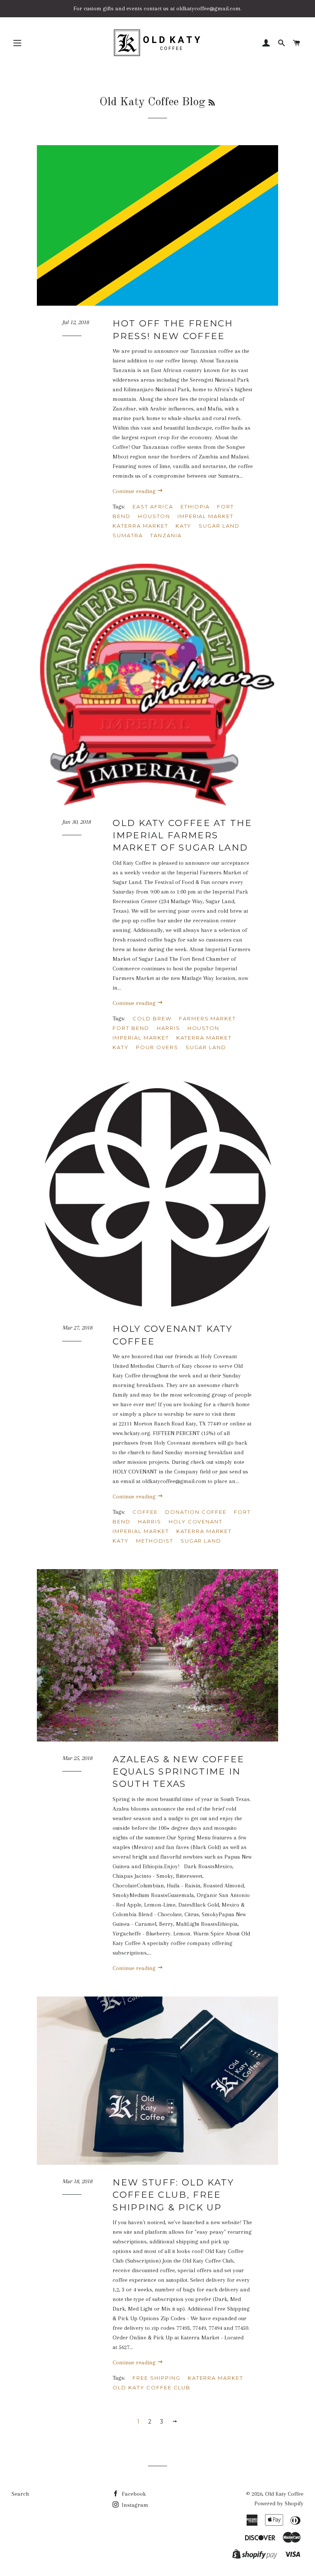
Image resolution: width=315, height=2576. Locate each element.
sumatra (128, 535)
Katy (184, 526)
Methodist (155, 1541)
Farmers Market (207, 1018)
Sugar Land (219, 526)
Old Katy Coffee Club (152, 2387)
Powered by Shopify (279, 2503)
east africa (153, 507)
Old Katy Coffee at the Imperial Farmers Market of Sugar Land (182, 835)
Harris (168, 1028)
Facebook (133, 2494)
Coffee (145, 1512)
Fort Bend (131, 1028)
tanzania (166, 535)
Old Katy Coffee (284, 2494)
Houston (154, 516)
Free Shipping (156, 2378)
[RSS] (212, 103)
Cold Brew (152, 1018)
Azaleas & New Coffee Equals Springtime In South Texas (178, 1771)
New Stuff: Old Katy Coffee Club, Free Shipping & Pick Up (173, 2195)
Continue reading (135, 491)
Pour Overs (157, 1047)
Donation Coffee (196, 1512)
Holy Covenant (196, 1521)
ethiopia (195, 507)
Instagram (134, 2505)
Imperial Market (206, 516)
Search (20, 2494)
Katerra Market (140, 526)
